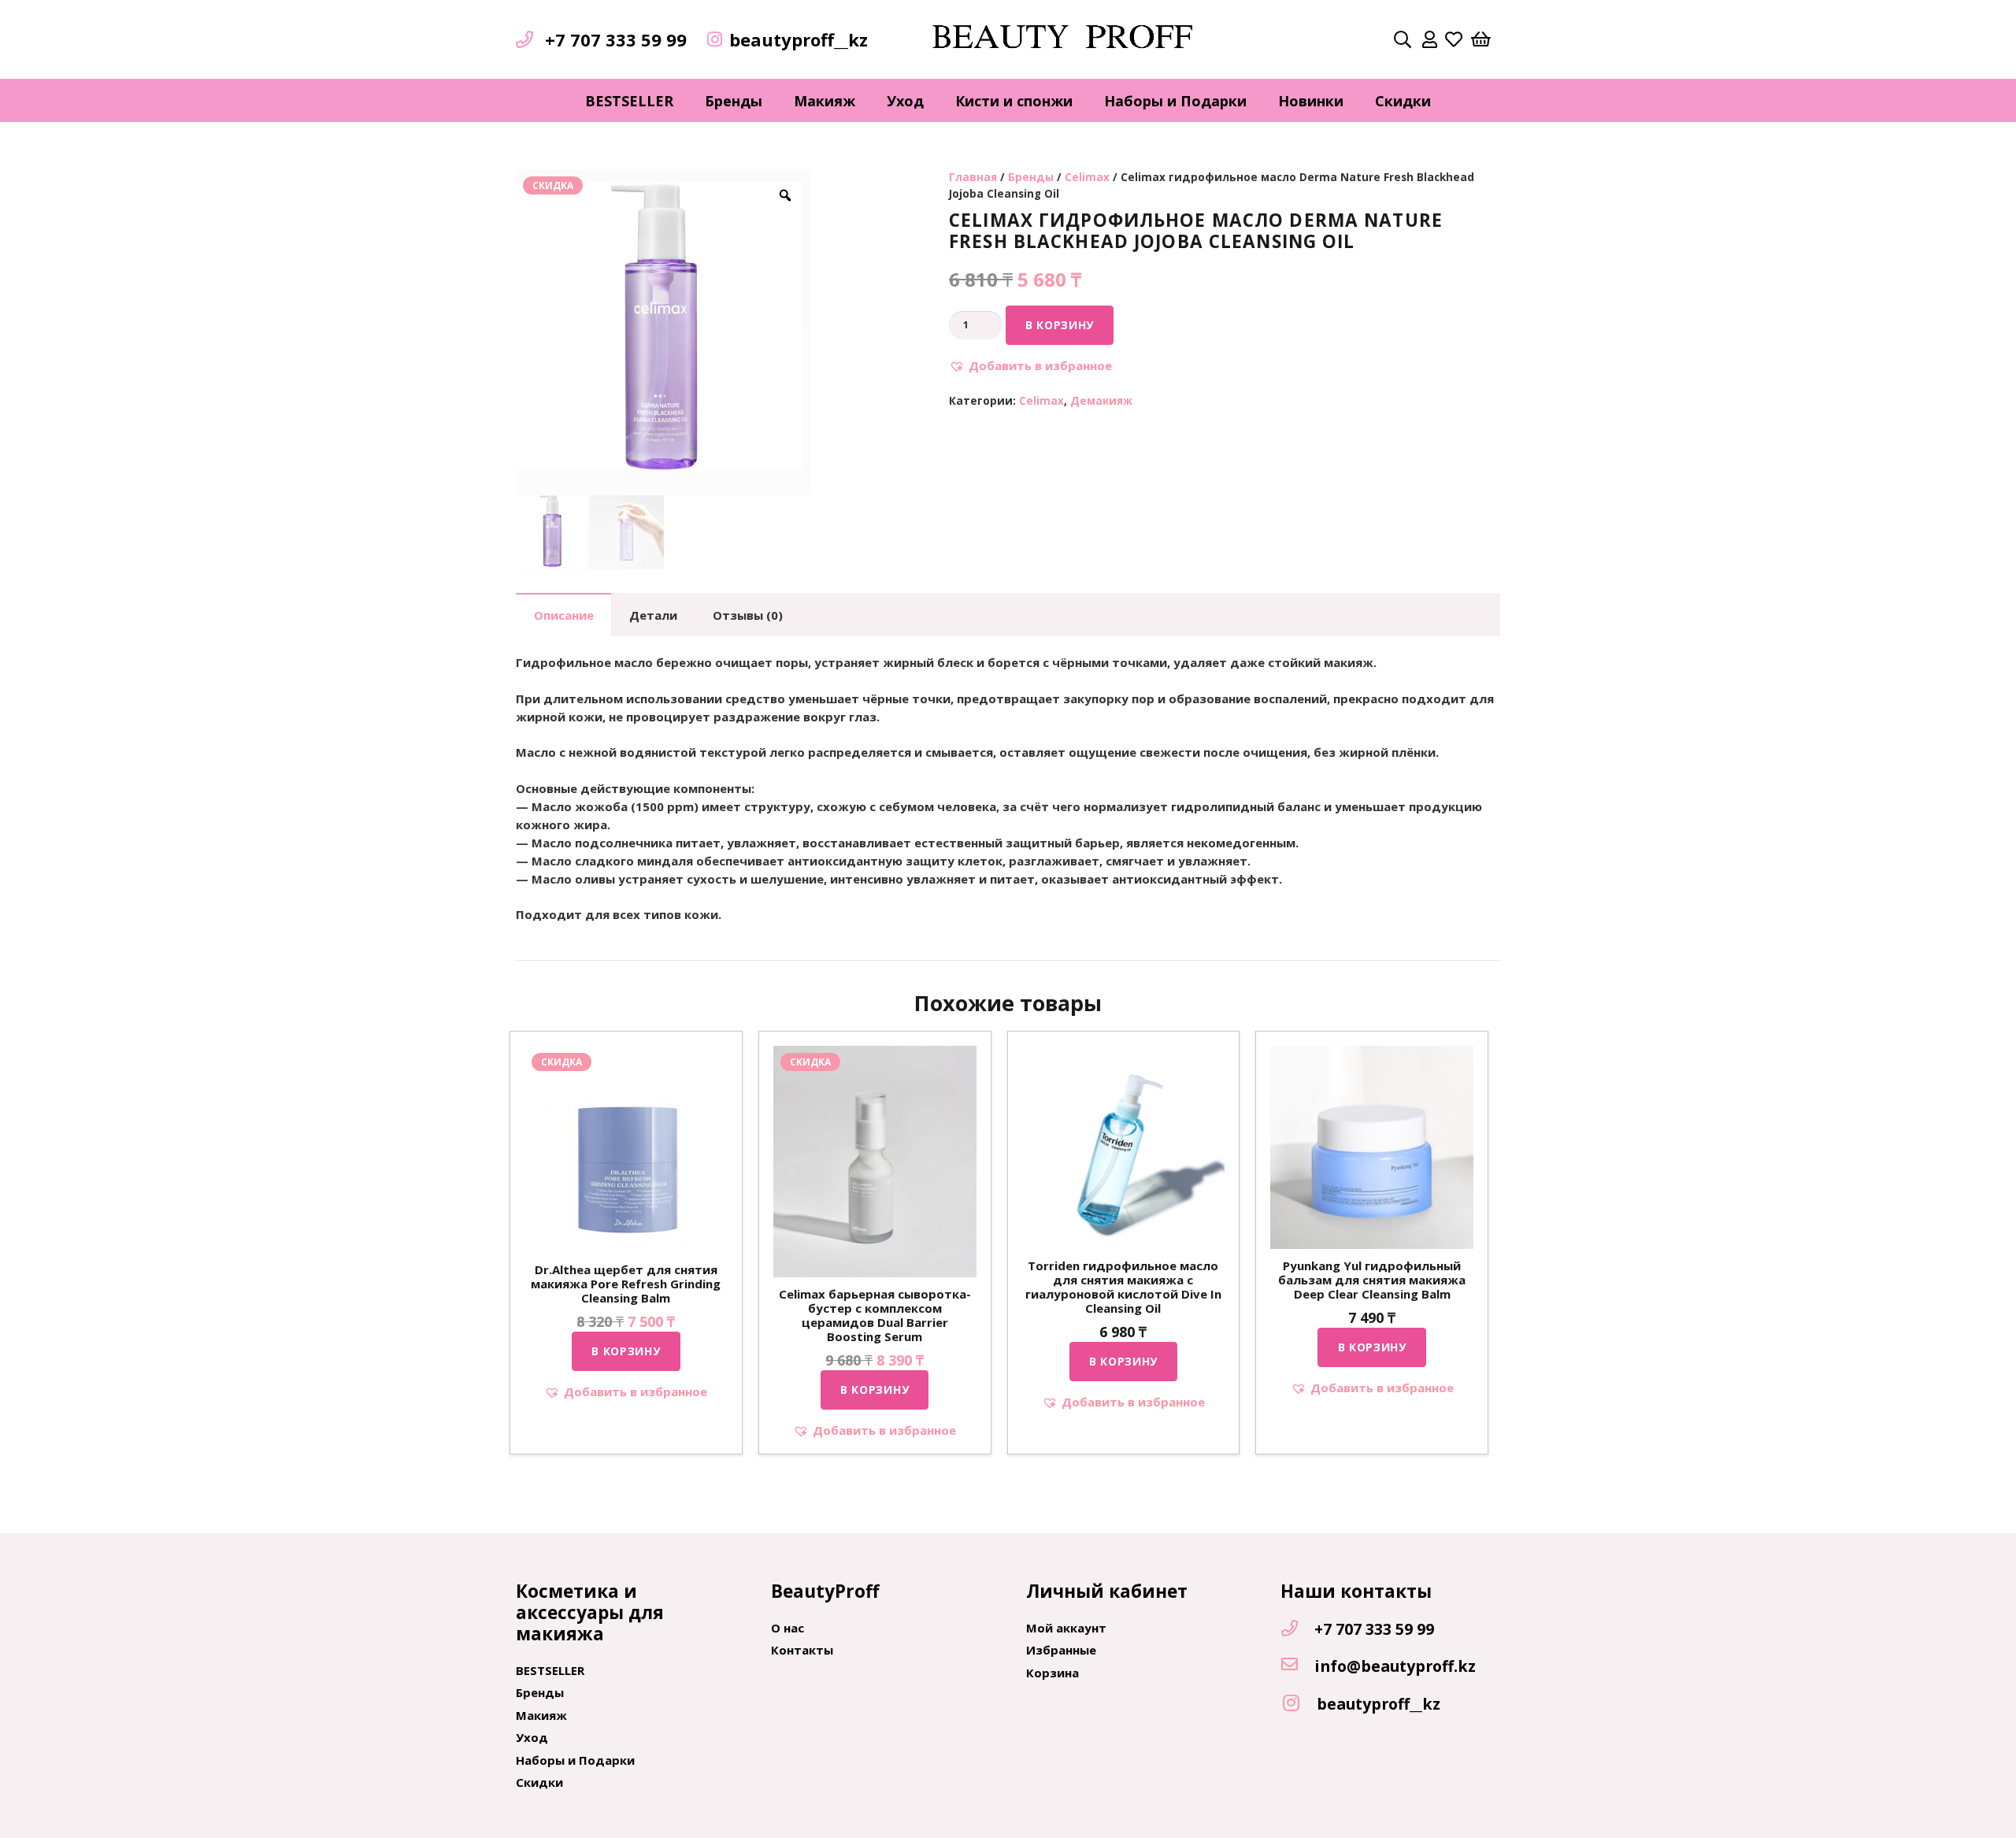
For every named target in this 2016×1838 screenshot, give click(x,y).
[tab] (563, 615)
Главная (973, 177)
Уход (532, 1737)
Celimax (1087, 177)
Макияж (541, 1715)
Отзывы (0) (748, 615)
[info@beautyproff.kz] (1297, 1666)
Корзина (1052, 1673)
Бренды (1031, 177)
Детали (653, 615)
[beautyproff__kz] (1299, 1704)
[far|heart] (1454, 39)
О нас (787, 1628)
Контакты (802, 1650)
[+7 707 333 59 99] (1297, 1629)
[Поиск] (1403, 39)
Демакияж (1101, 401)
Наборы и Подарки (575, 1760)
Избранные (1061, 1650)
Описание (564, 615)
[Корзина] (1481, 39)
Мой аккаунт (1066, 1628)
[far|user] (1430, 39)
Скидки (539, 1782)
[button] (1030, 366)
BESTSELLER (550, 1670)
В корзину (1060, 325)
